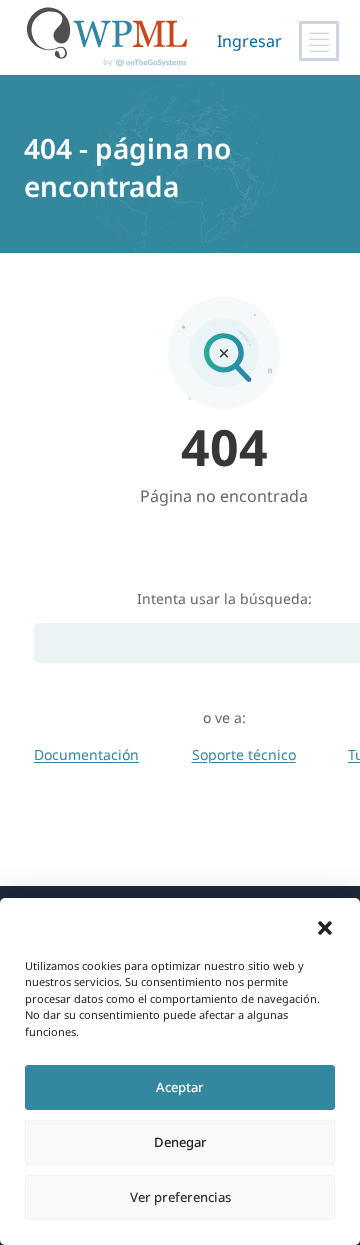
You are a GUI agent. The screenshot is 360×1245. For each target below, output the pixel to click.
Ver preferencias (180, 1197)
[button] (325, 928)
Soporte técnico (244, 754)
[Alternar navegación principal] (319, 41)
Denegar (180, 1142)
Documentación (86, 754)
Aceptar (180, 1087)
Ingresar (249, 41)
